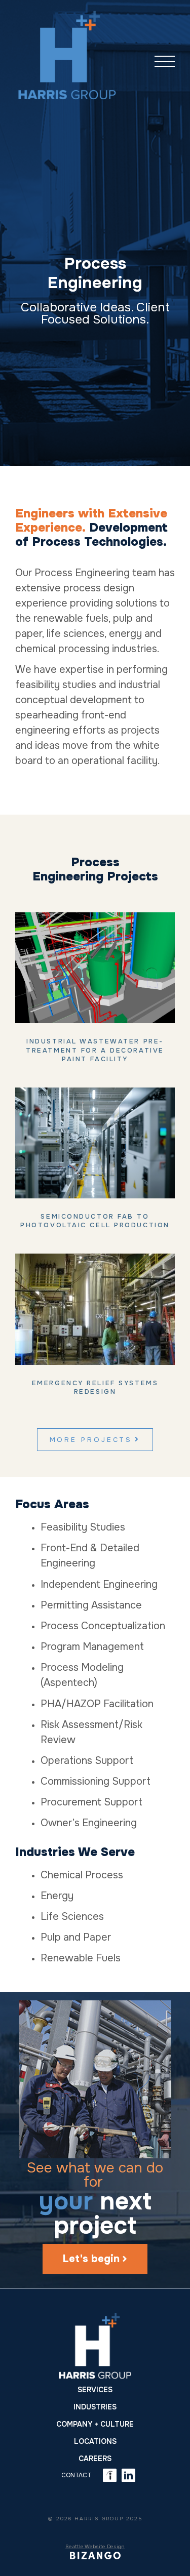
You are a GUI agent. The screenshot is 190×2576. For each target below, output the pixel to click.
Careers (95, 2459)
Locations (95, 2441)
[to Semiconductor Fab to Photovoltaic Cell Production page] (95, 1143)
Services (95, 2390)
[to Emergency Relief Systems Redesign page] (95, 1309)
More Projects (91, 1440)
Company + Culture (95, 2424)
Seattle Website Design (95, 2546)
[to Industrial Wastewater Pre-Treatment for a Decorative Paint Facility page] (95, 968)
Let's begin (91, 2259)
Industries (95, 2407)
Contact (76, 2475)
